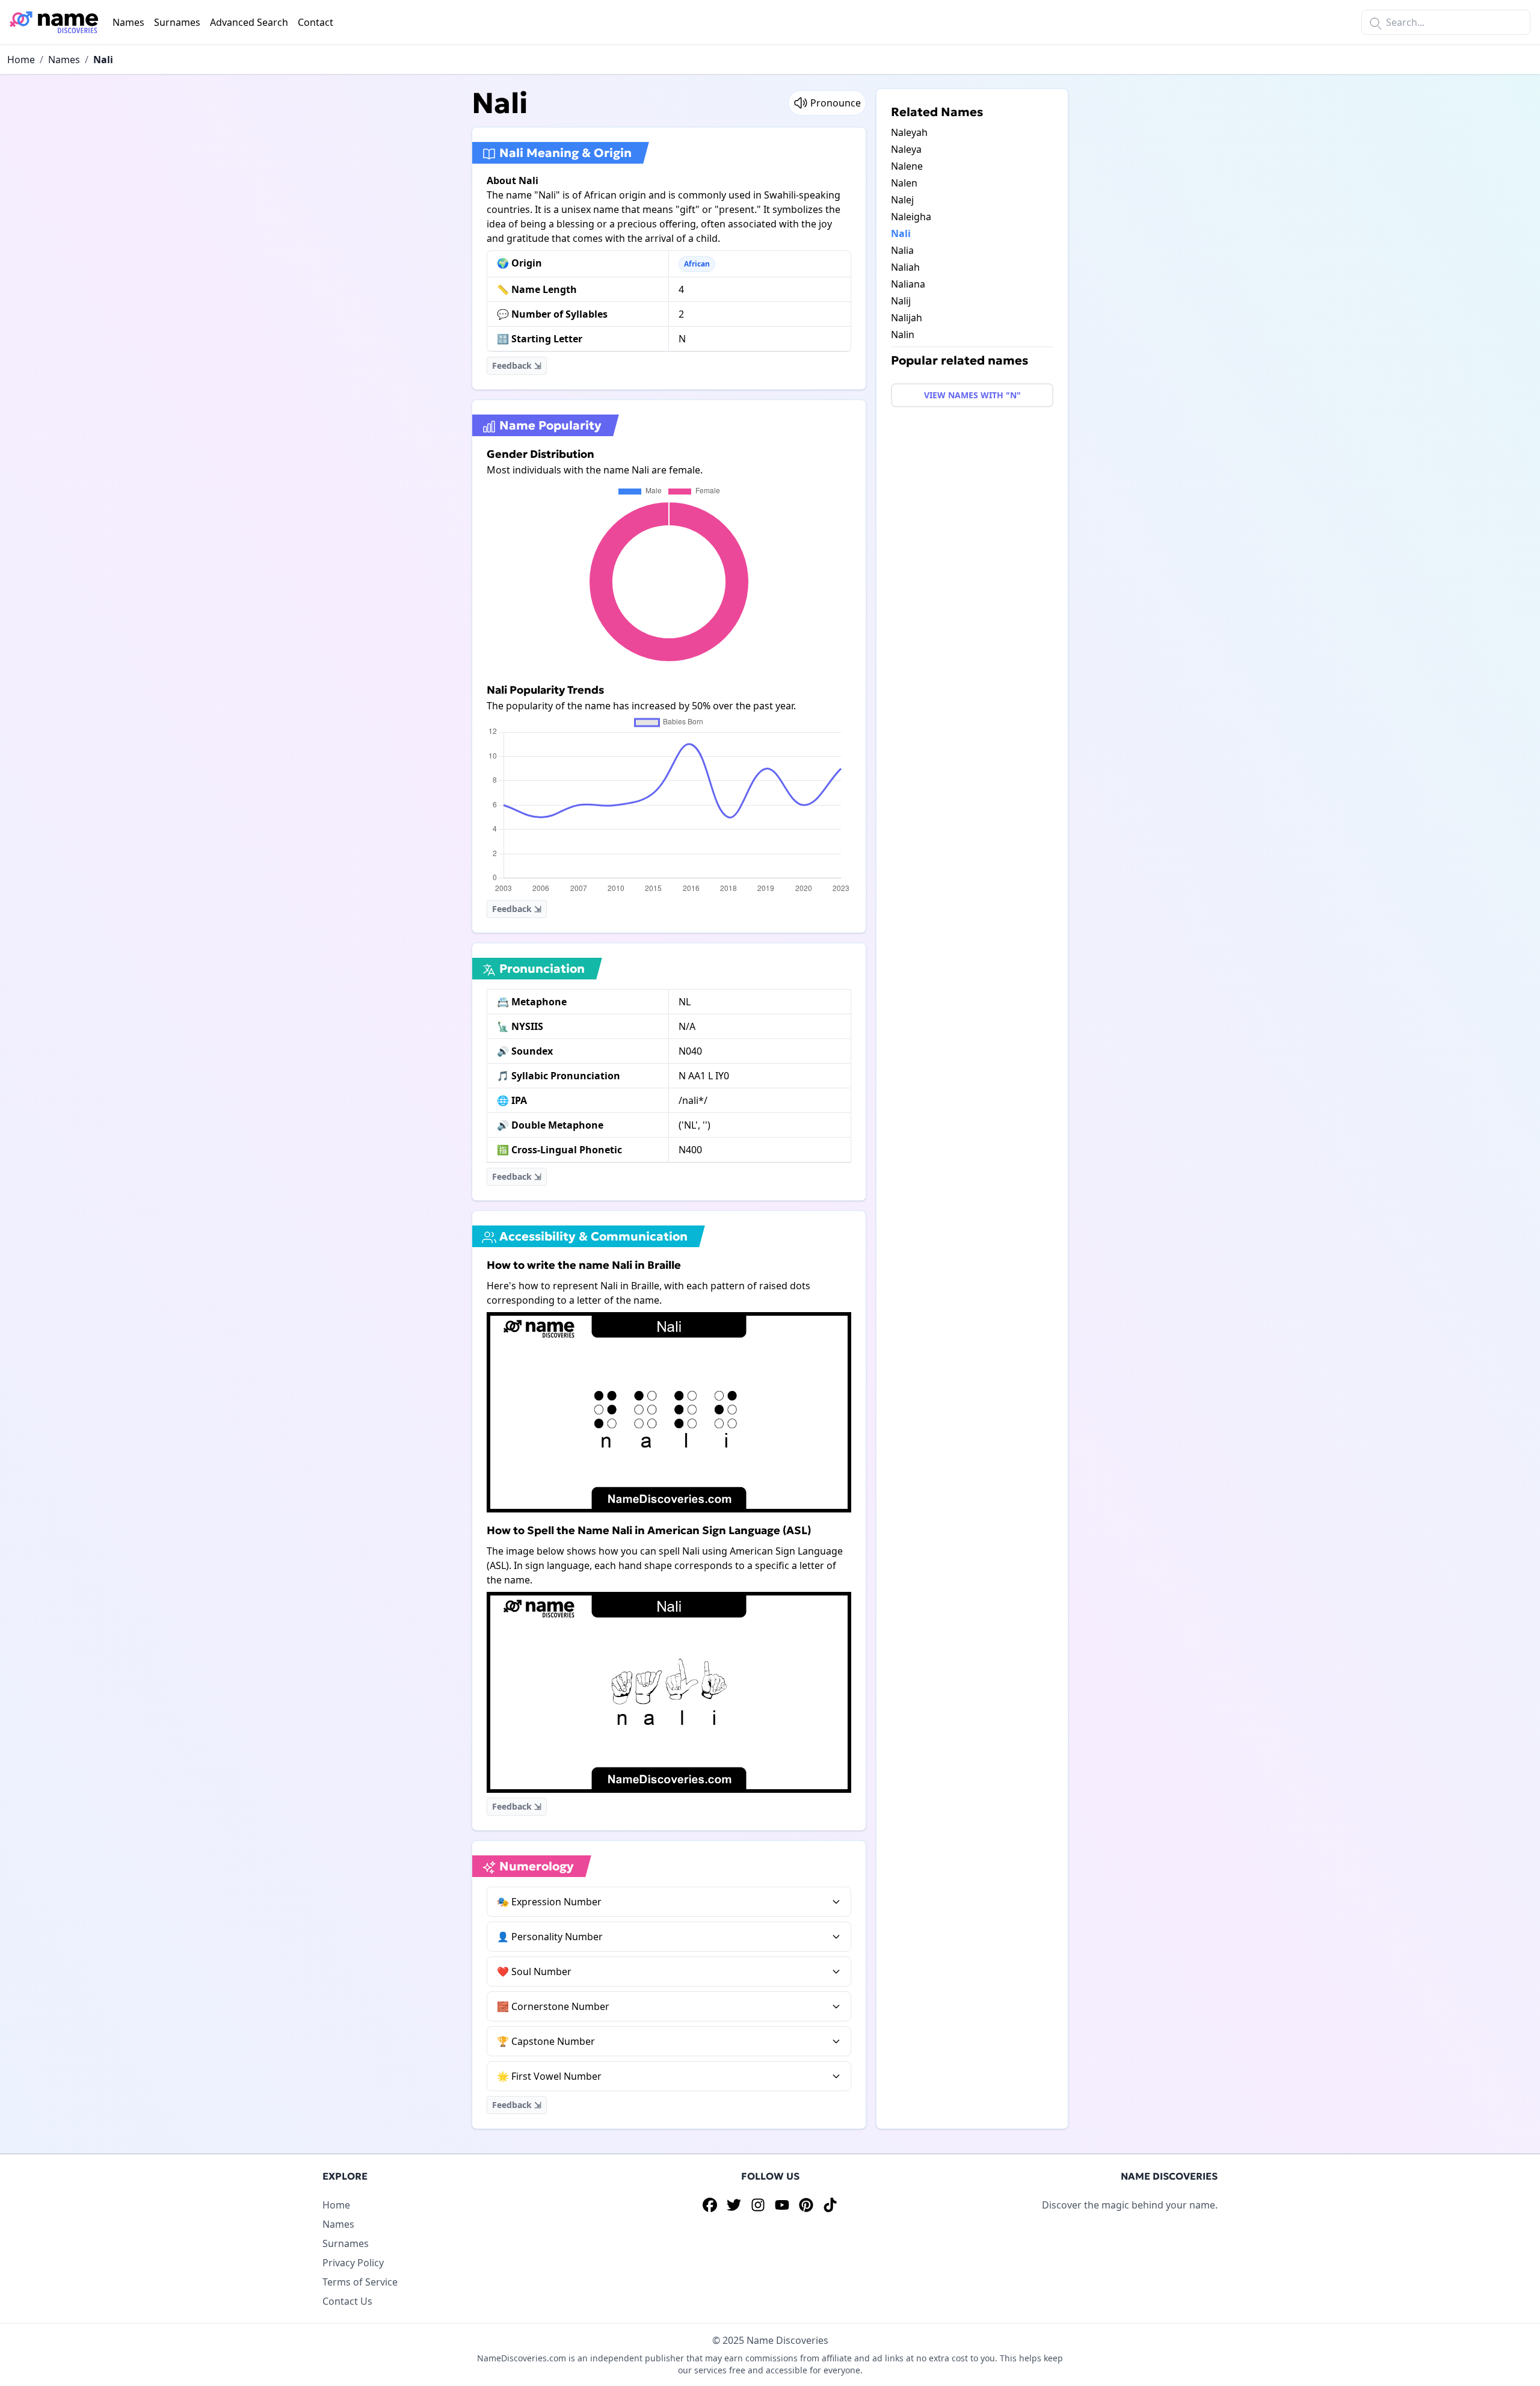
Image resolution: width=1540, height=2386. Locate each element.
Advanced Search (249, 22)
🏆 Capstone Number (546, 2041)
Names (128, 22)
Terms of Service (360, 2282)
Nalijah (907, 318)
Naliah (905, 267)
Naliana (908, 284)
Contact (316, 22)
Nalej (902, 200)
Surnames (177, 22)
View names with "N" (972, 395)
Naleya (906, 149)
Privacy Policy (353, 2263)
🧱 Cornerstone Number (553, 2006)
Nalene (907, 166)
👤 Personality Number (550, 1937)
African (697, 264)
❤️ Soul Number (534, 1971)
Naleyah (909, 132)
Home (21, 60)
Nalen (904, 183)
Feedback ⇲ (517, 365)
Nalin (903, 334)
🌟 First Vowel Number (549, 2076)
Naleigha (911, 217)
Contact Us (347, 2301)
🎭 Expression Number (549, 1902)
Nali (103, 60)
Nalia (902, 250)
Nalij (901, 301)
